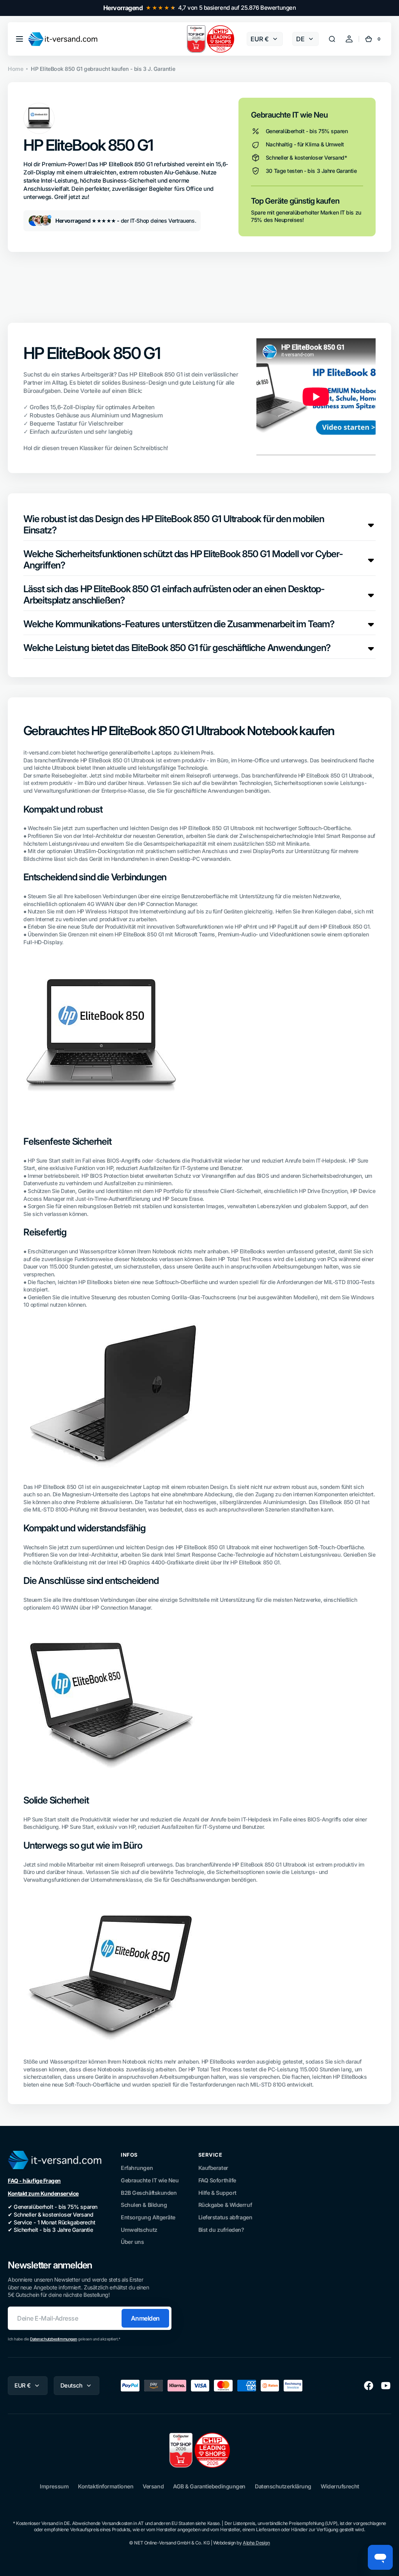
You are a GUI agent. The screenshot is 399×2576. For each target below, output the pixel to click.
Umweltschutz (139, 2230)
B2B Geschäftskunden (149, 2193)
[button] (19, 39)
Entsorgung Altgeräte (148, 2217)
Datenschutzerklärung (283, 2486)
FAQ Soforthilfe (217, 2180)
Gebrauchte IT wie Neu (150, 2180)
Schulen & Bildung (144, 2205)
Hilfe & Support (217, 2193)
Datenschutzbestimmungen (54, 2339)
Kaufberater (213, 2168)
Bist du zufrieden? (221, 2230)
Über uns (132, 2242)
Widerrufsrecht (340, 2486)
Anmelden (145, 2318)
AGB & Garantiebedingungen (209, 2486)
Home (15, 69)
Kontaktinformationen (106, 2486)
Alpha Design (256, 2543)
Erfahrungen (137, 2168)
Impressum (54, 2486)
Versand (153, 2486)
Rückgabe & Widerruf (225, 2205)
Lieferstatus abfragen (225, 2217)
